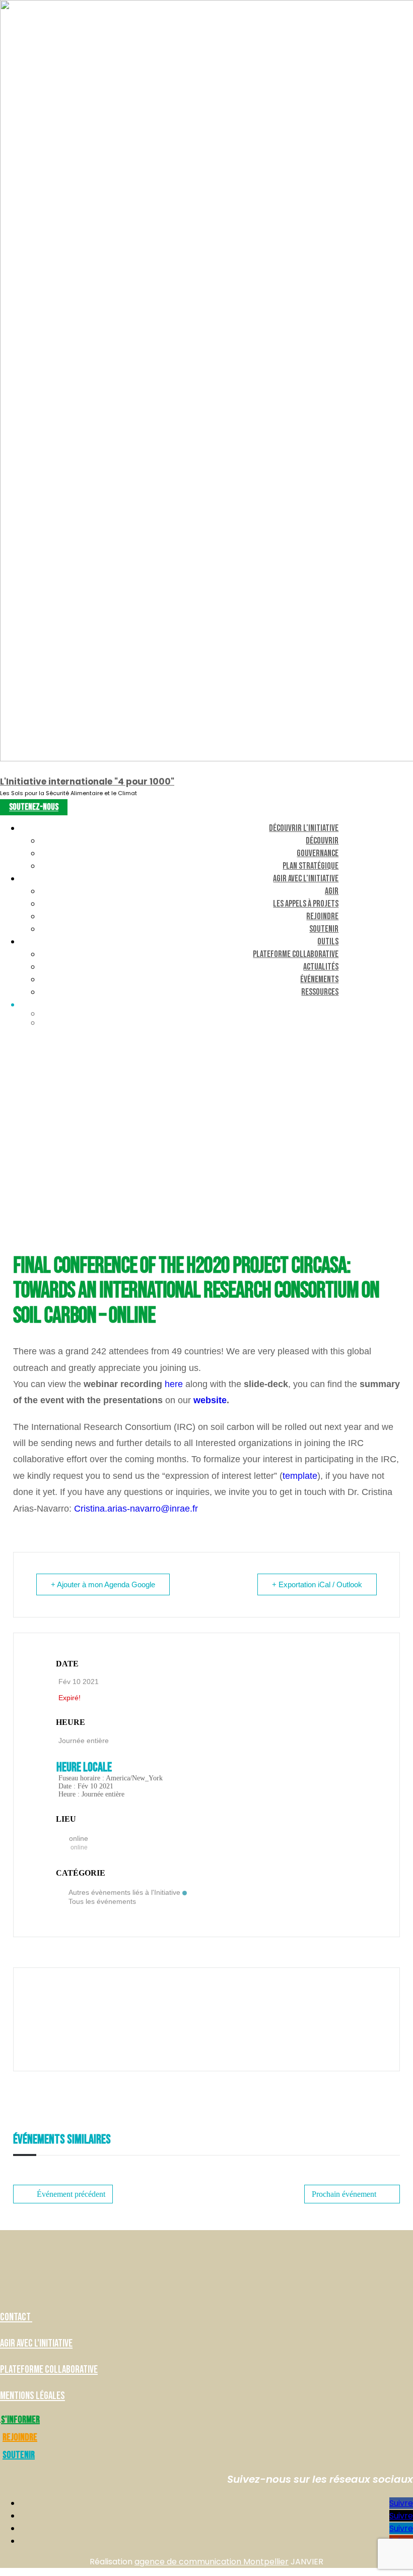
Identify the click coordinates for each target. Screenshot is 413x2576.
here (174, 1384)
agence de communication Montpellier (212, 2562)
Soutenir (324, 929)
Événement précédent (71, 2194)
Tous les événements (102, 1901)
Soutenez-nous (34, 807)
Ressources (320, 992)
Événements (319, 979)
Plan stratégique (311, 866)
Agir (332, 891)
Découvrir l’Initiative (304, 828)
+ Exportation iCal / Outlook (317, 1584)
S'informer (20, 2420)
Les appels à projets (306, 904)
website (210, 1400)
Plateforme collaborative (296, 954)
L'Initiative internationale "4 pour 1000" (87, 782)
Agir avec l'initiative (36, 2343)
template (300, 1476)
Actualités (321, 967)
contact (16, 2317)
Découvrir (322, 841)
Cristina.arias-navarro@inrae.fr (136, 1509)
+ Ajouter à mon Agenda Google (103, 1584)
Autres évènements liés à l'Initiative (124, 1892)
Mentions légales (32, 2396)
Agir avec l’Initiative (306, 879)
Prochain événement (344, 2194)
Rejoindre (322, 916)
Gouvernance (318, 853)
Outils (328, 942)
